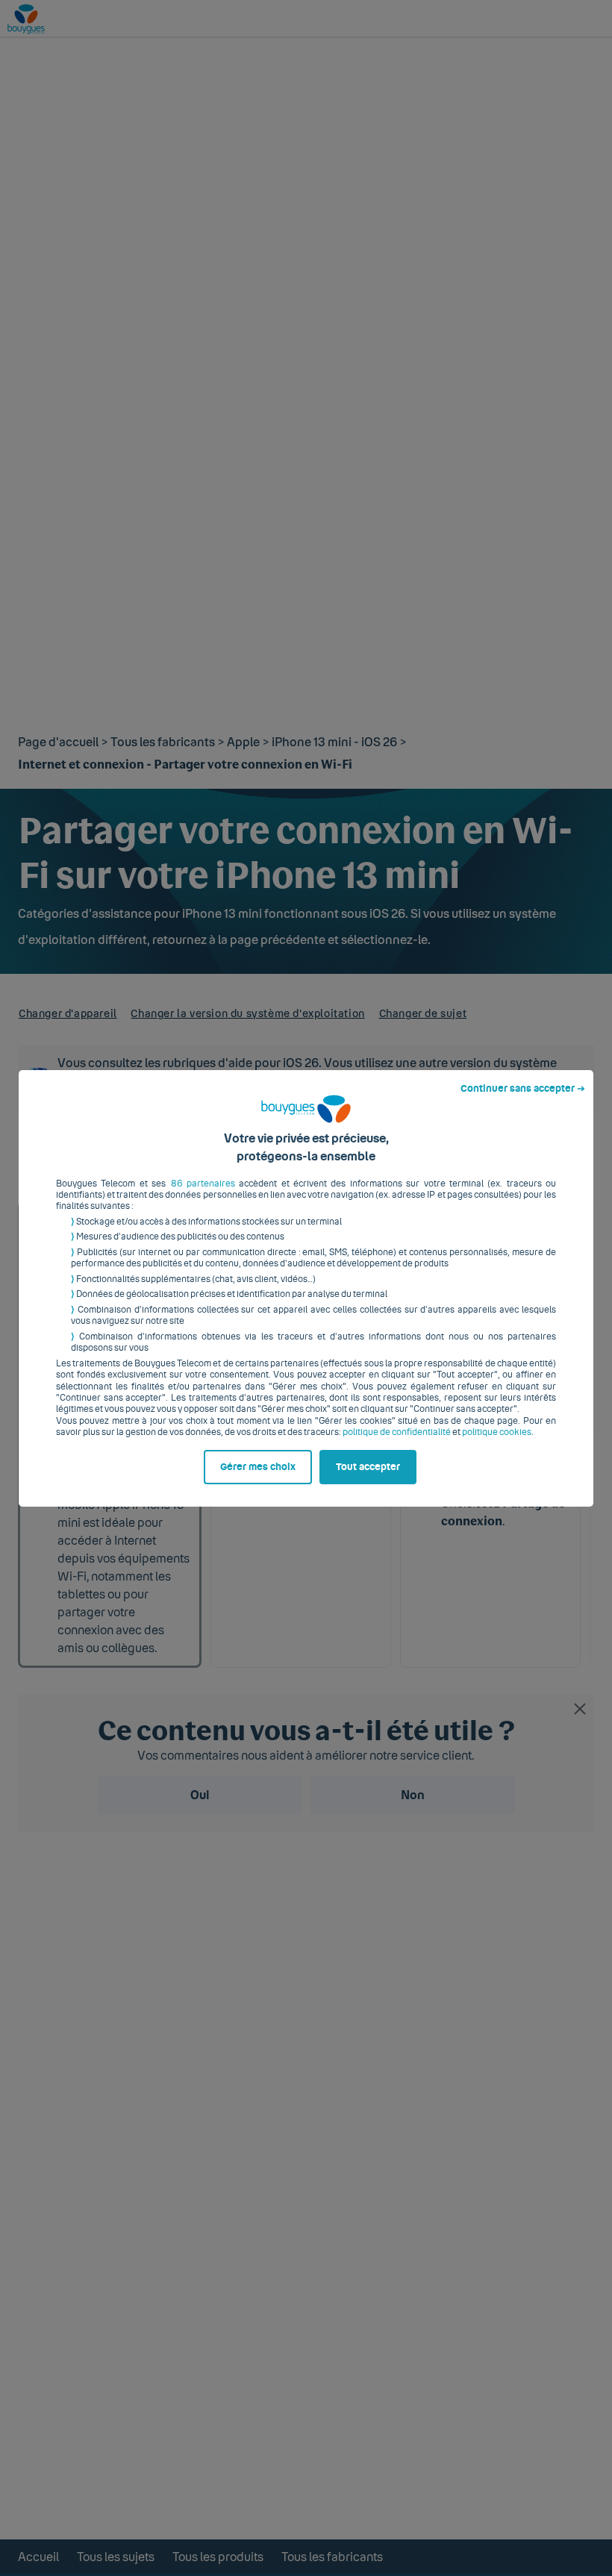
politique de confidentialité (397, 1432)
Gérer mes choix (258, 1467)
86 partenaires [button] (203, 1184)
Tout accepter (368, 1467)
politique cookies (497, 1432)
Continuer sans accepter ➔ (523, 1089)
